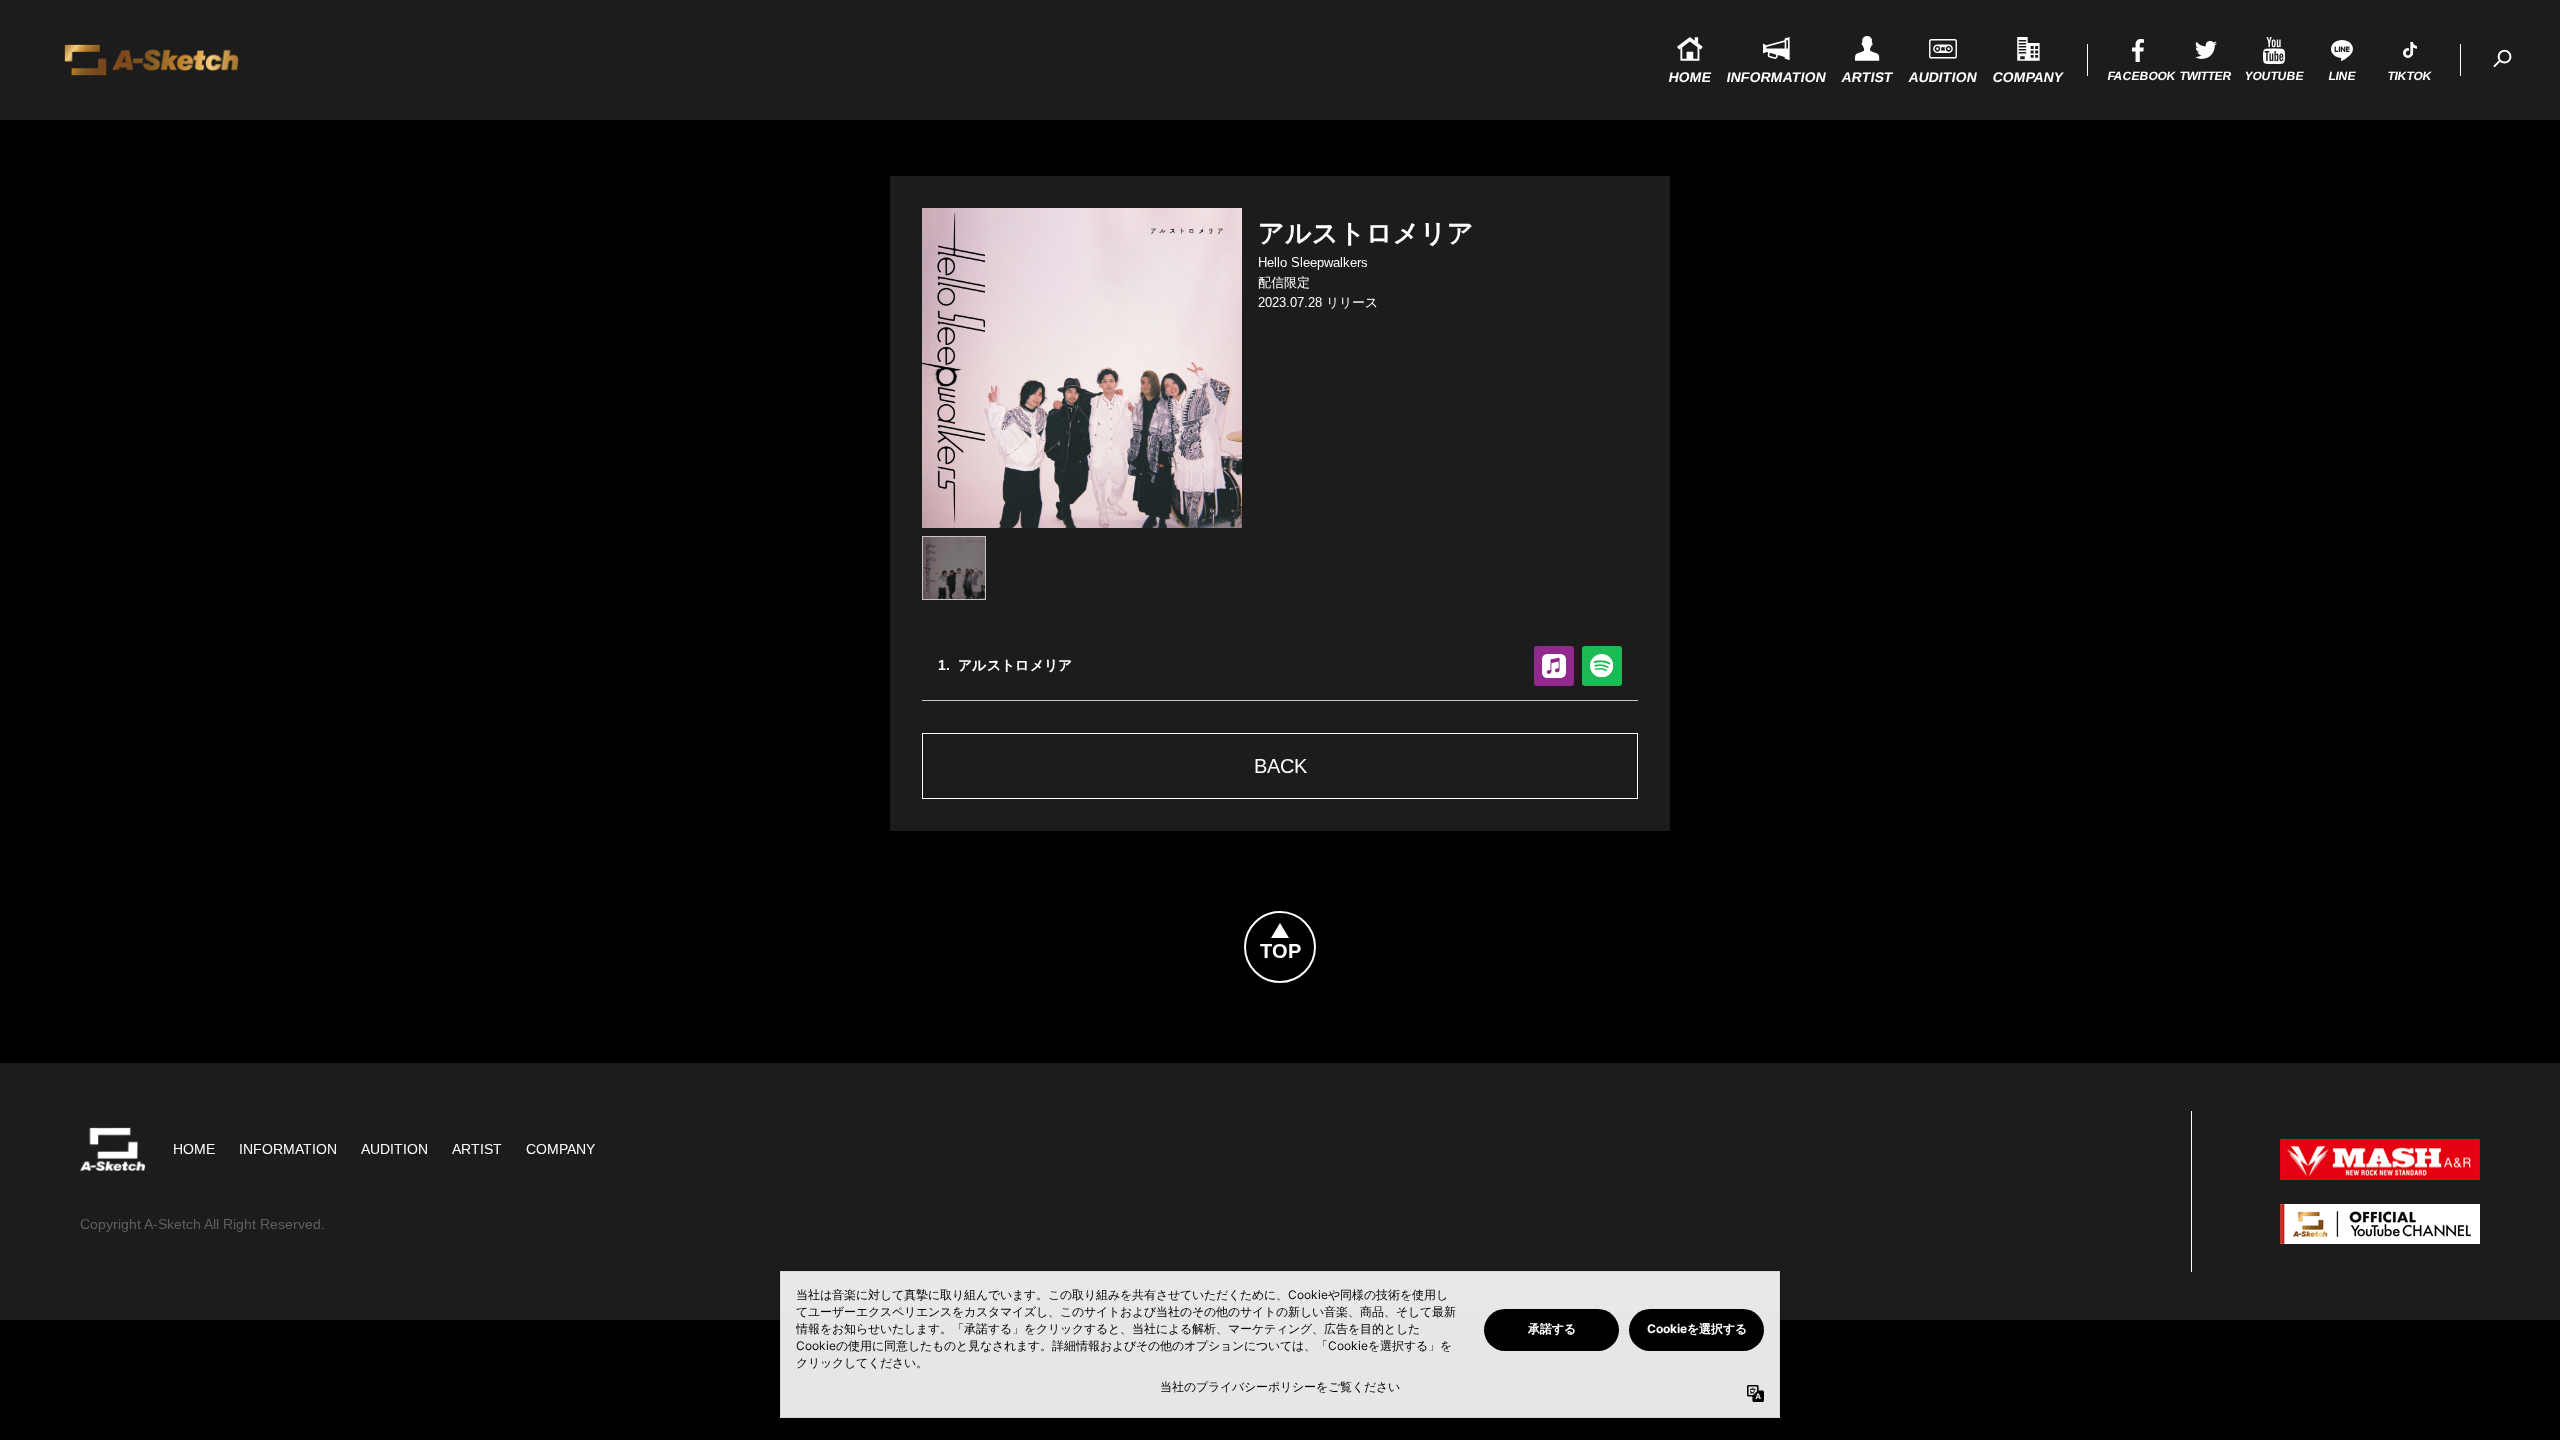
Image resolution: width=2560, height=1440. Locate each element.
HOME (194, 1149)
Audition (394, 1149)
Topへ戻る (1315, 924)
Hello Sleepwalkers (1313, 262)
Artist (477, 1149)
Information (288, 1149)
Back (1280, 766)
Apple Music (1554, 666)
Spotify (1602, 666)
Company (560, 1149)
